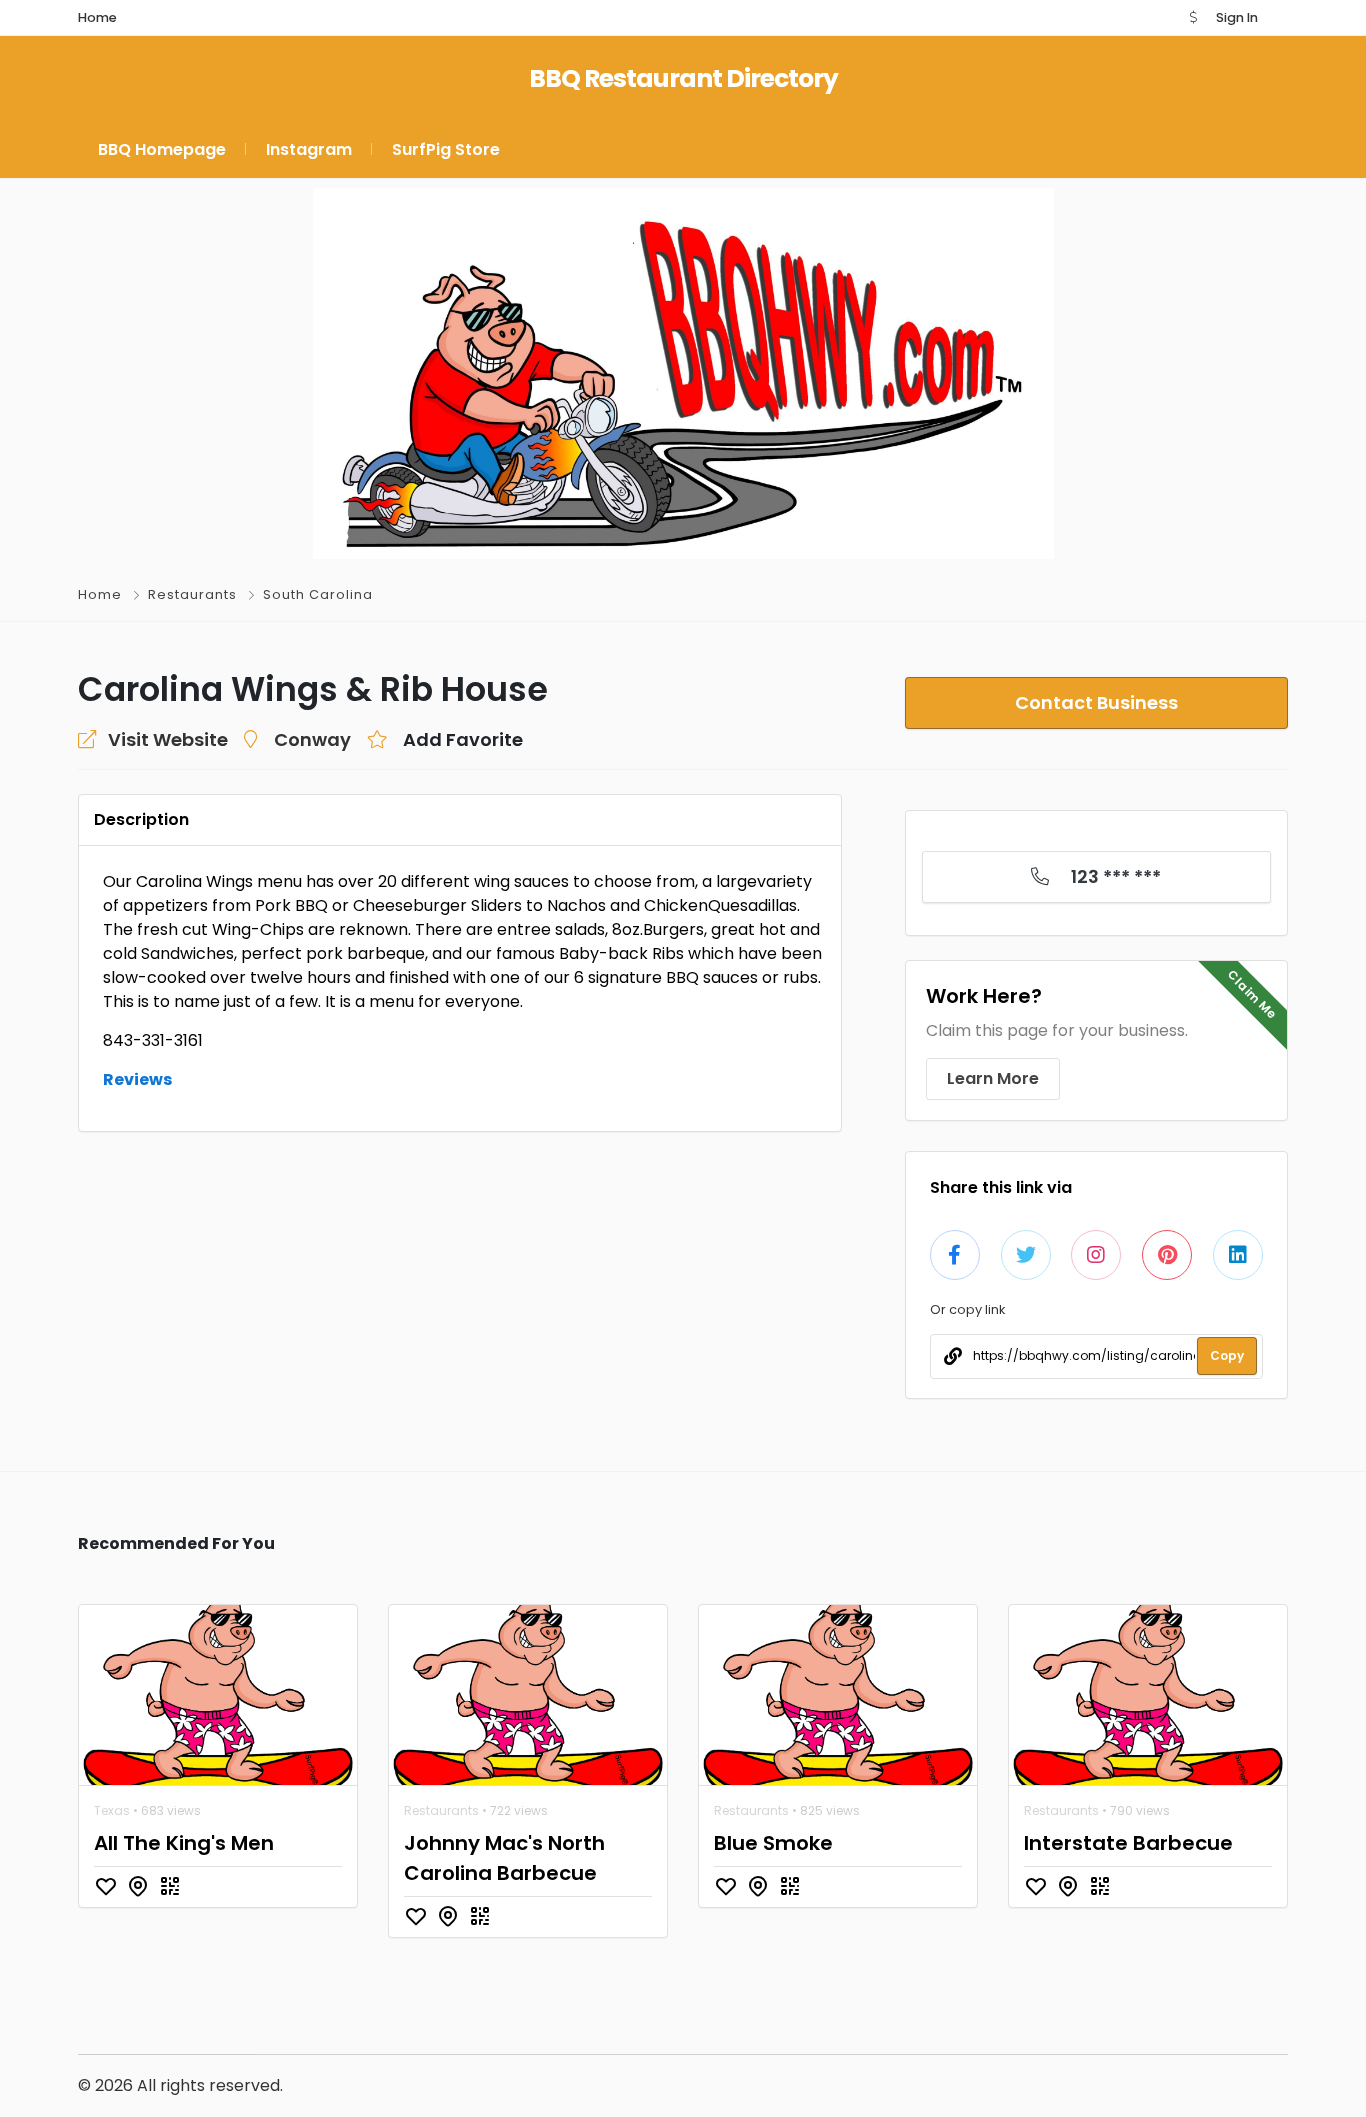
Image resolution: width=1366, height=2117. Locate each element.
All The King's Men (184, 1843)
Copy (1227, 1355)
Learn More (993, 1078)
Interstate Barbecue (1128, 1843)
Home (100, 594)
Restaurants (192, 594)
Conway (312, 739)
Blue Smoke (773, 1843)
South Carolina (318, 594)
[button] (1193, 17)
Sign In (1237, 17)
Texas (112, 1810)
